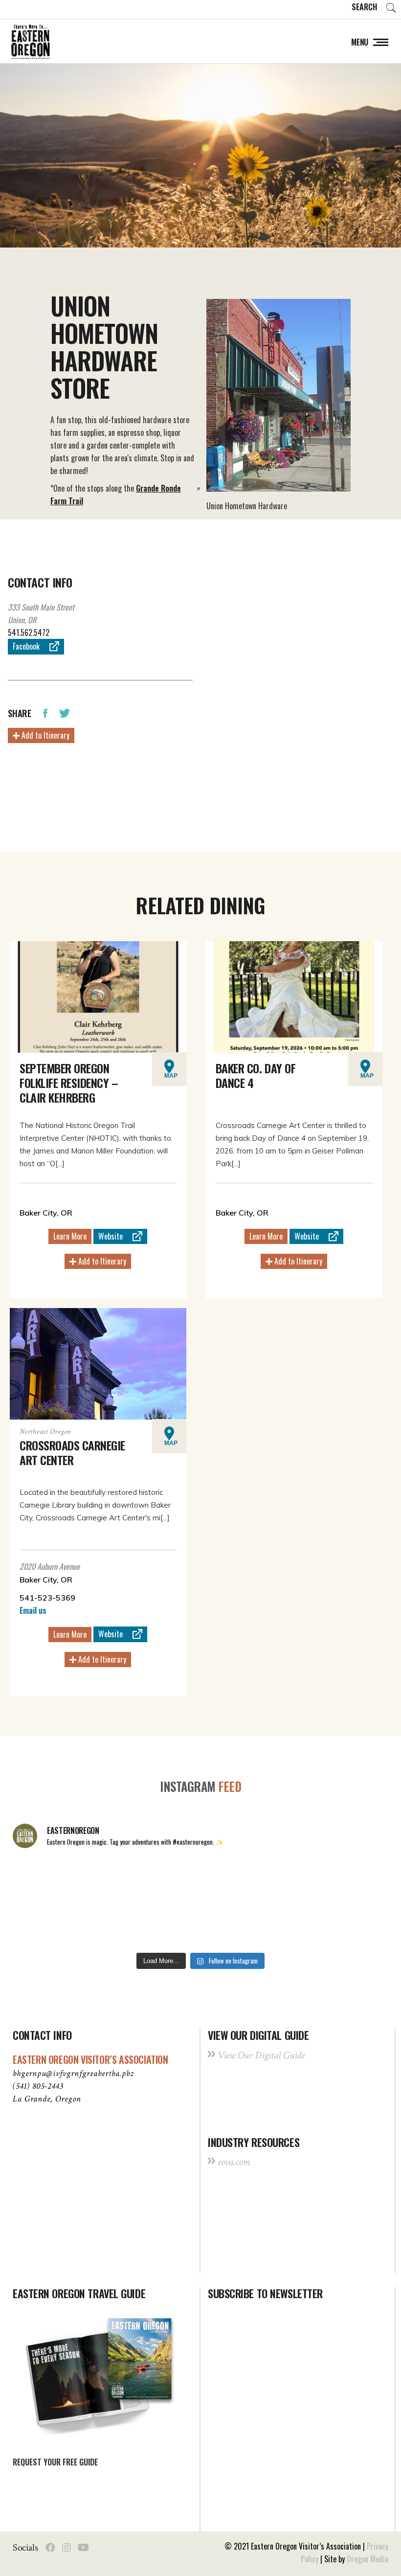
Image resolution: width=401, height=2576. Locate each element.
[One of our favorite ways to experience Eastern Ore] (277, 1880)
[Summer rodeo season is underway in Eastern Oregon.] (125, 1924)
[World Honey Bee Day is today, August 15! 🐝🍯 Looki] (48, 1880)
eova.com (234, 2162)
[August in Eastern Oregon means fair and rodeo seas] (200, 1880)
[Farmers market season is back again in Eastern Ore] (277, 1924)
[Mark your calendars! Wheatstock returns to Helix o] (125, 1880)
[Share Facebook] (45, 712)
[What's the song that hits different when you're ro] (353, 1924)
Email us (33, 1610)
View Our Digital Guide (261, 2055)
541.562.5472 (29, 633)
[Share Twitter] (65, 712)
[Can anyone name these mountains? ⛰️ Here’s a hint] (48, 1924)
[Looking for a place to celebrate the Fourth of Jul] (200, 1924)
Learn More (70, 1236)
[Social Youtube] (83, 2548)
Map (171, 1076)
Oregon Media (368, 2559)
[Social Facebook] (50, 2548)
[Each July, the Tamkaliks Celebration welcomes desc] (353, 1880)
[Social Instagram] (67, 2548)
